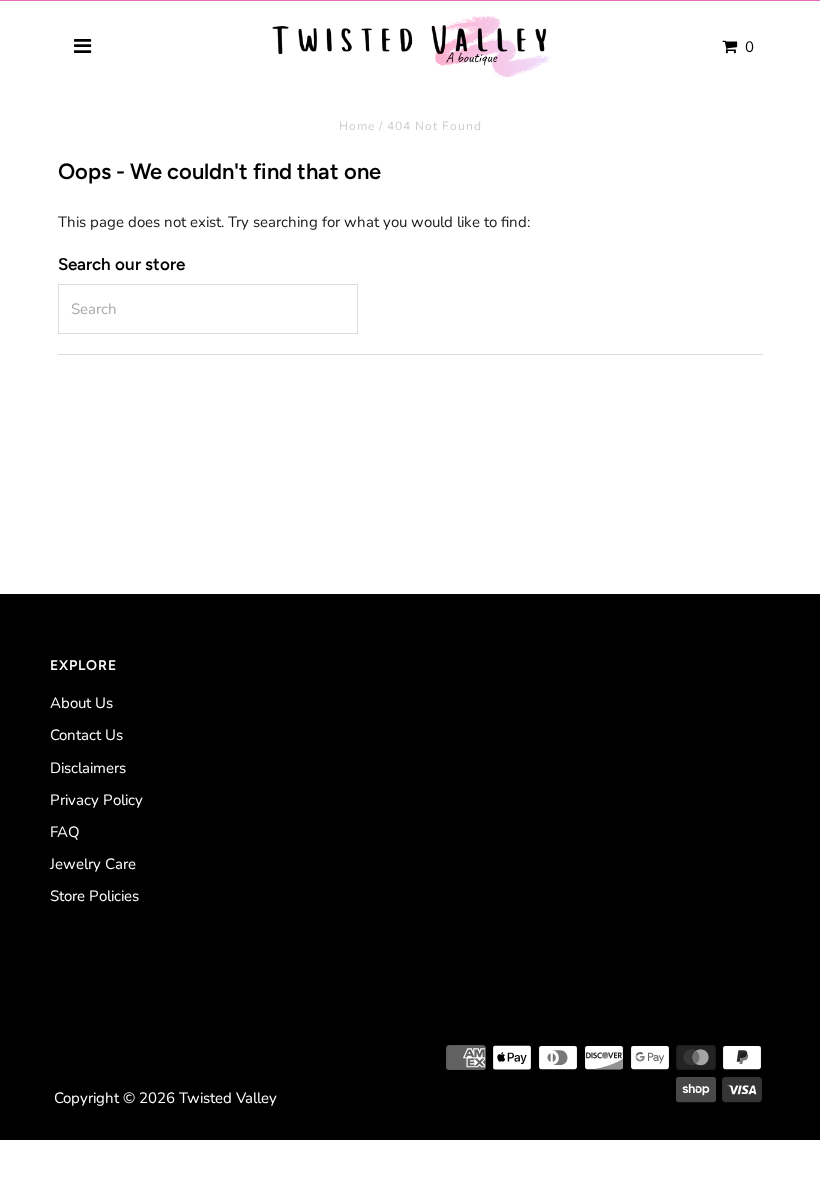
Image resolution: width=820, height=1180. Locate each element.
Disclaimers (88, 768)
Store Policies (94, 896)
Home (357, 126)
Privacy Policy (96, 800)
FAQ (65, 832)
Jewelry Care (93, 864)
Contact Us (86, 735)
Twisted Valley (228, 1098)
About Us (81, 703)
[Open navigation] (83, 47)
